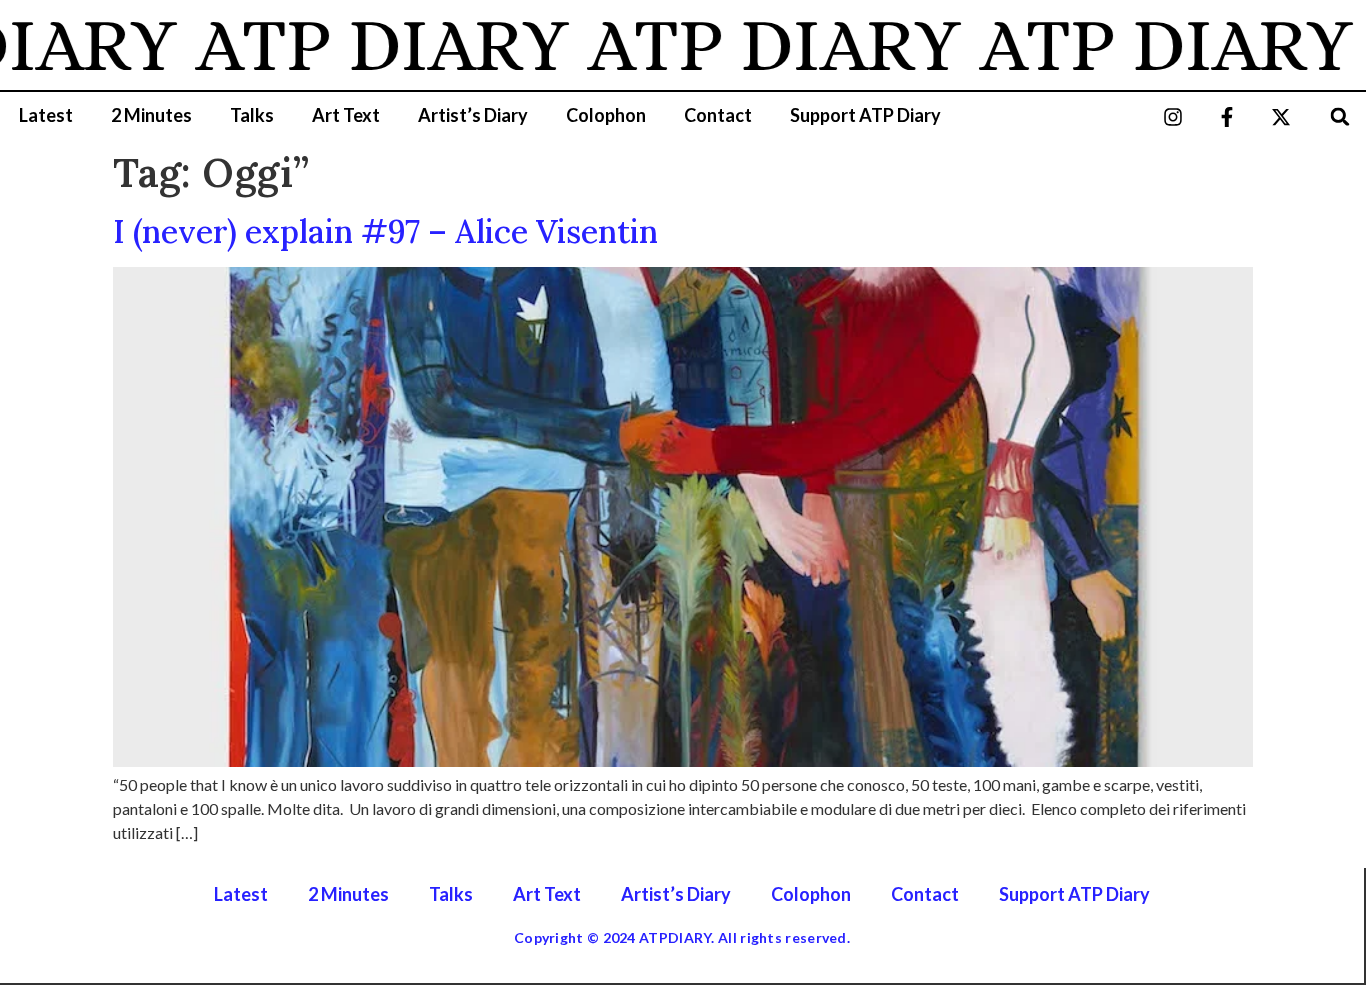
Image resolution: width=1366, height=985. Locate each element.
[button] (1340, 116)
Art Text (346, 115)
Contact (718, 115)
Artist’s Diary (473, 115)
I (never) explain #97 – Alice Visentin (385, 231)
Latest (46, 115)
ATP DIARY (361, 45)
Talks (252, 115)
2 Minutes (151, 115)
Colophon (606, 115)
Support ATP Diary (865, 115)
